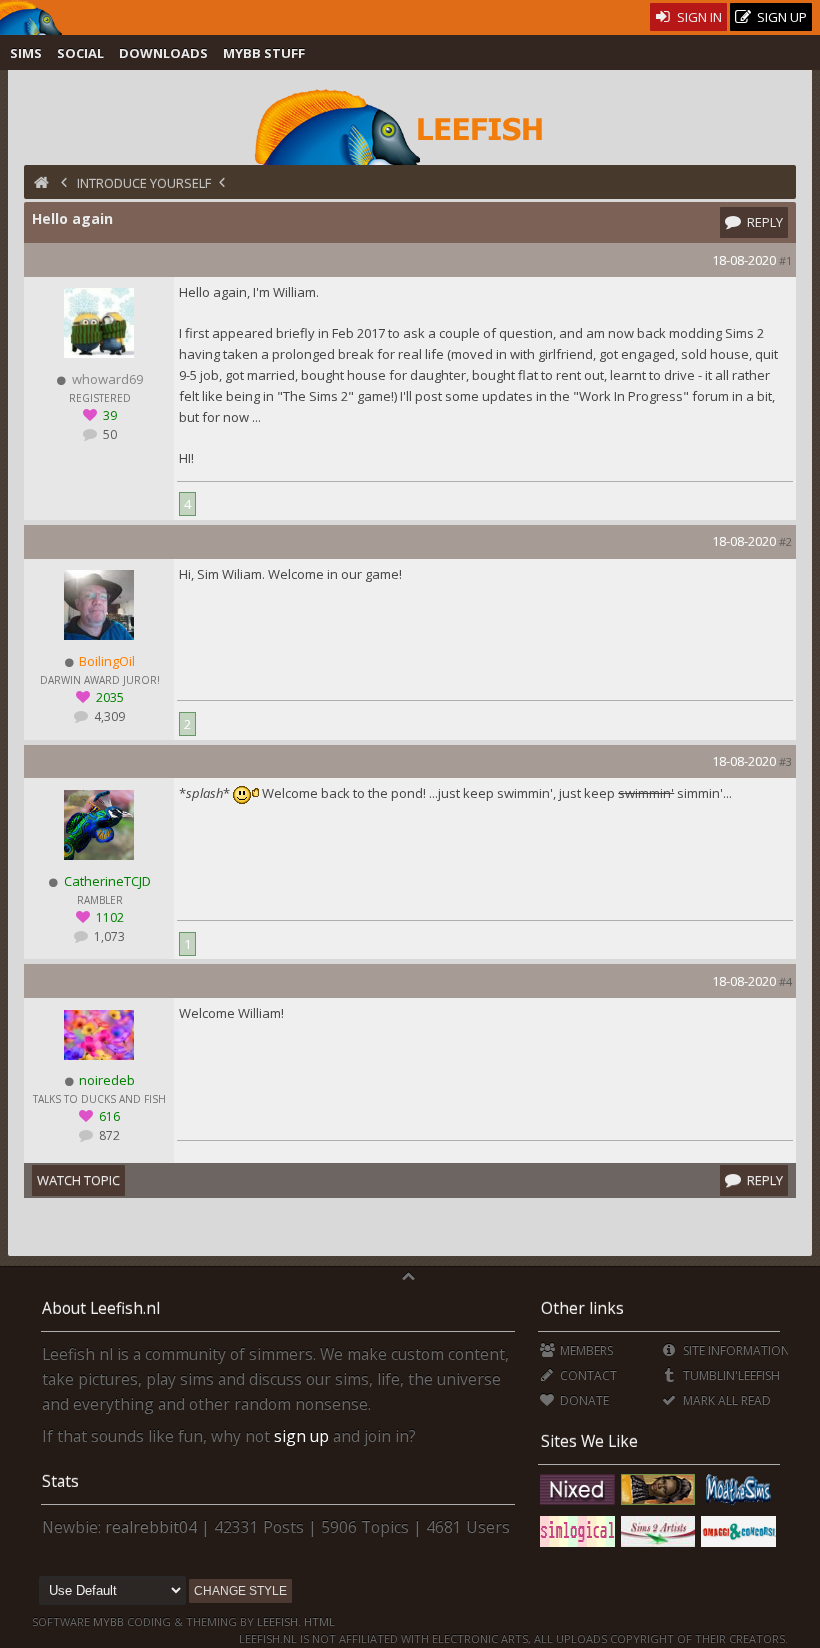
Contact (587, 1375)
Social (80, 53)
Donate (583, 1400)
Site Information (734, 1350)
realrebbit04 (151, 1527)
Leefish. (279, 1621)
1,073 (108, 936)
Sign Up (780, 17)
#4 (785, 981)
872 (108, 1135)
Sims (26, 53)
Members (585, 1350)
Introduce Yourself (144, 183)
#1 (785, 260)
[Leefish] (409, 125)
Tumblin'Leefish (729, 1375)
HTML (318, 1621)
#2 (785, 541)
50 (108, 434)
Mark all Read (725, 1400)
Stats (60, 1481)
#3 (785, 761)
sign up (301, 1436)
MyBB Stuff (264, 53)
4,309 (108, 716)
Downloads (163, 53)
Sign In (698, 17)
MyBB (108, 1621)
